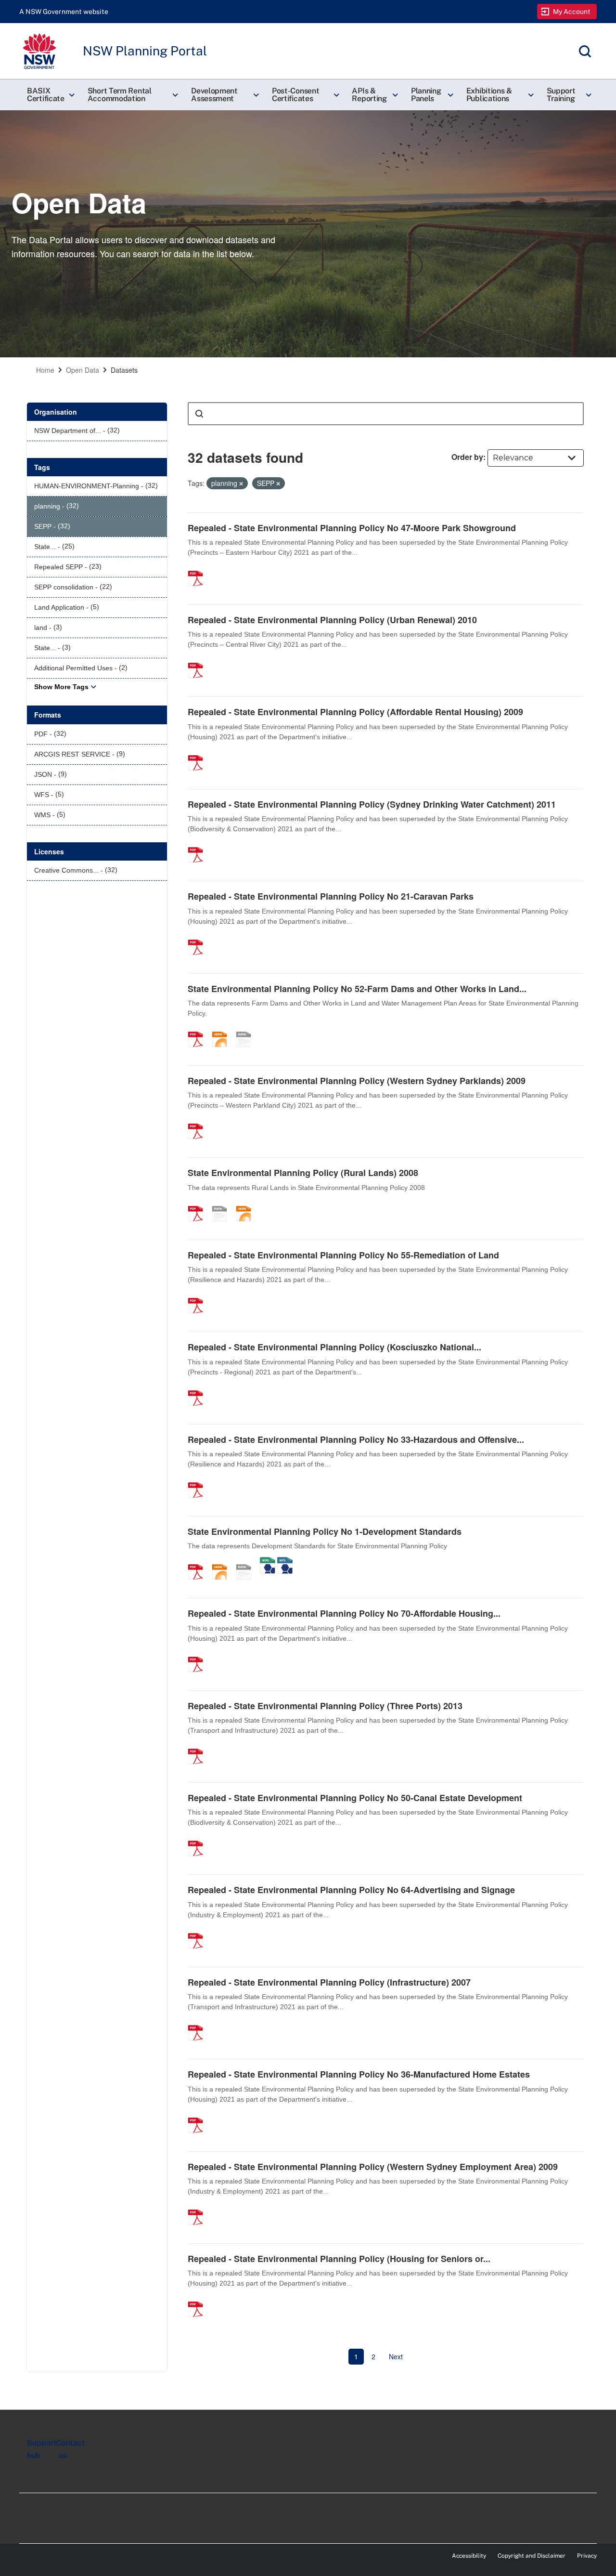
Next (396, 2356)
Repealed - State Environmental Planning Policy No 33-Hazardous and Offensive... (356, 1439)
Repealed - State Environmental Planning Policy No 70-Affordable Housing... (344, 1613)
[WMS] (268, 1562)
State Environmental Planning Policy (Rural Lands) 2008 (303, 1173)
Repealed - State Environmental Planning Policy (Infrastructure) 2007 (329, 1982)
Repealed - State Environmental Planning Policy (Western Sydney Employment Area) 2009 (373, 2167)
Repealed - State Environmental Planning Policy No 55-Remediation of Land (343, 1255)
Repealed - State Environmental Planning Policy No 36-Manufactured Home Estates (359, 2074)
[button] (50, 95)
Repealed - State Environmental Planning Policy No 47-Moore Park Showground (352, 528)
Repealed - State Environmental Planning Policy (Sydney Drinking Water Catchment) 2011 (372, 804)
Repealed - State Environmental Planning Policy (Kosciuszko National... (334, 1347)
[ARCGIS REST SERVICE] (247, 1029)
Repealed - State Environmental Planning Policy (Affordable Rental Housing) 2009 (355, 712)
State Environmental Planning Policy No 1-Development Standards (325, 1531)
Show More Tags (61, 687)
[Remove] (241, 484)
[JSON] (223, 1029)
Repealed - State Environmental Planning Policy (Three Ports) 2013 (325, 1706)
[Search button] (199, 414)
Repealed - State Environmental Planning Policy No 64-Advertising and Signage (351, 1890)
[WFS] (285, 1562)
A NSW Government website (64, 12)
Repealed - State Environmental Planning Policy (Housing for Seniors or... (339, 2259)
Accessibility (469, 2556)
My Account (572, 12)
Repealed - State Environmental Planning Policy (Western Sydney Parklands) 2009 (357, 1081)
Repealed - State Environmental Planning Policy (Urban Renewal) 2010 (332, 620)
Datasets (124, 370)
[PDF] (199, 568)
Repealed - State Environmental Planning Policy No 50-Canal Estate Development (355, 1798)
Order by (467, 457)
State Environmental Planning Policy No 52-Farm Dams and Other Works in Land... (357, 989)
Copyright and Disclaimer (532, 2556)
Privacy (587, 2556)
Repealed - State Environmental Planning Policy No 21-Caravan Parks (331, 896)
